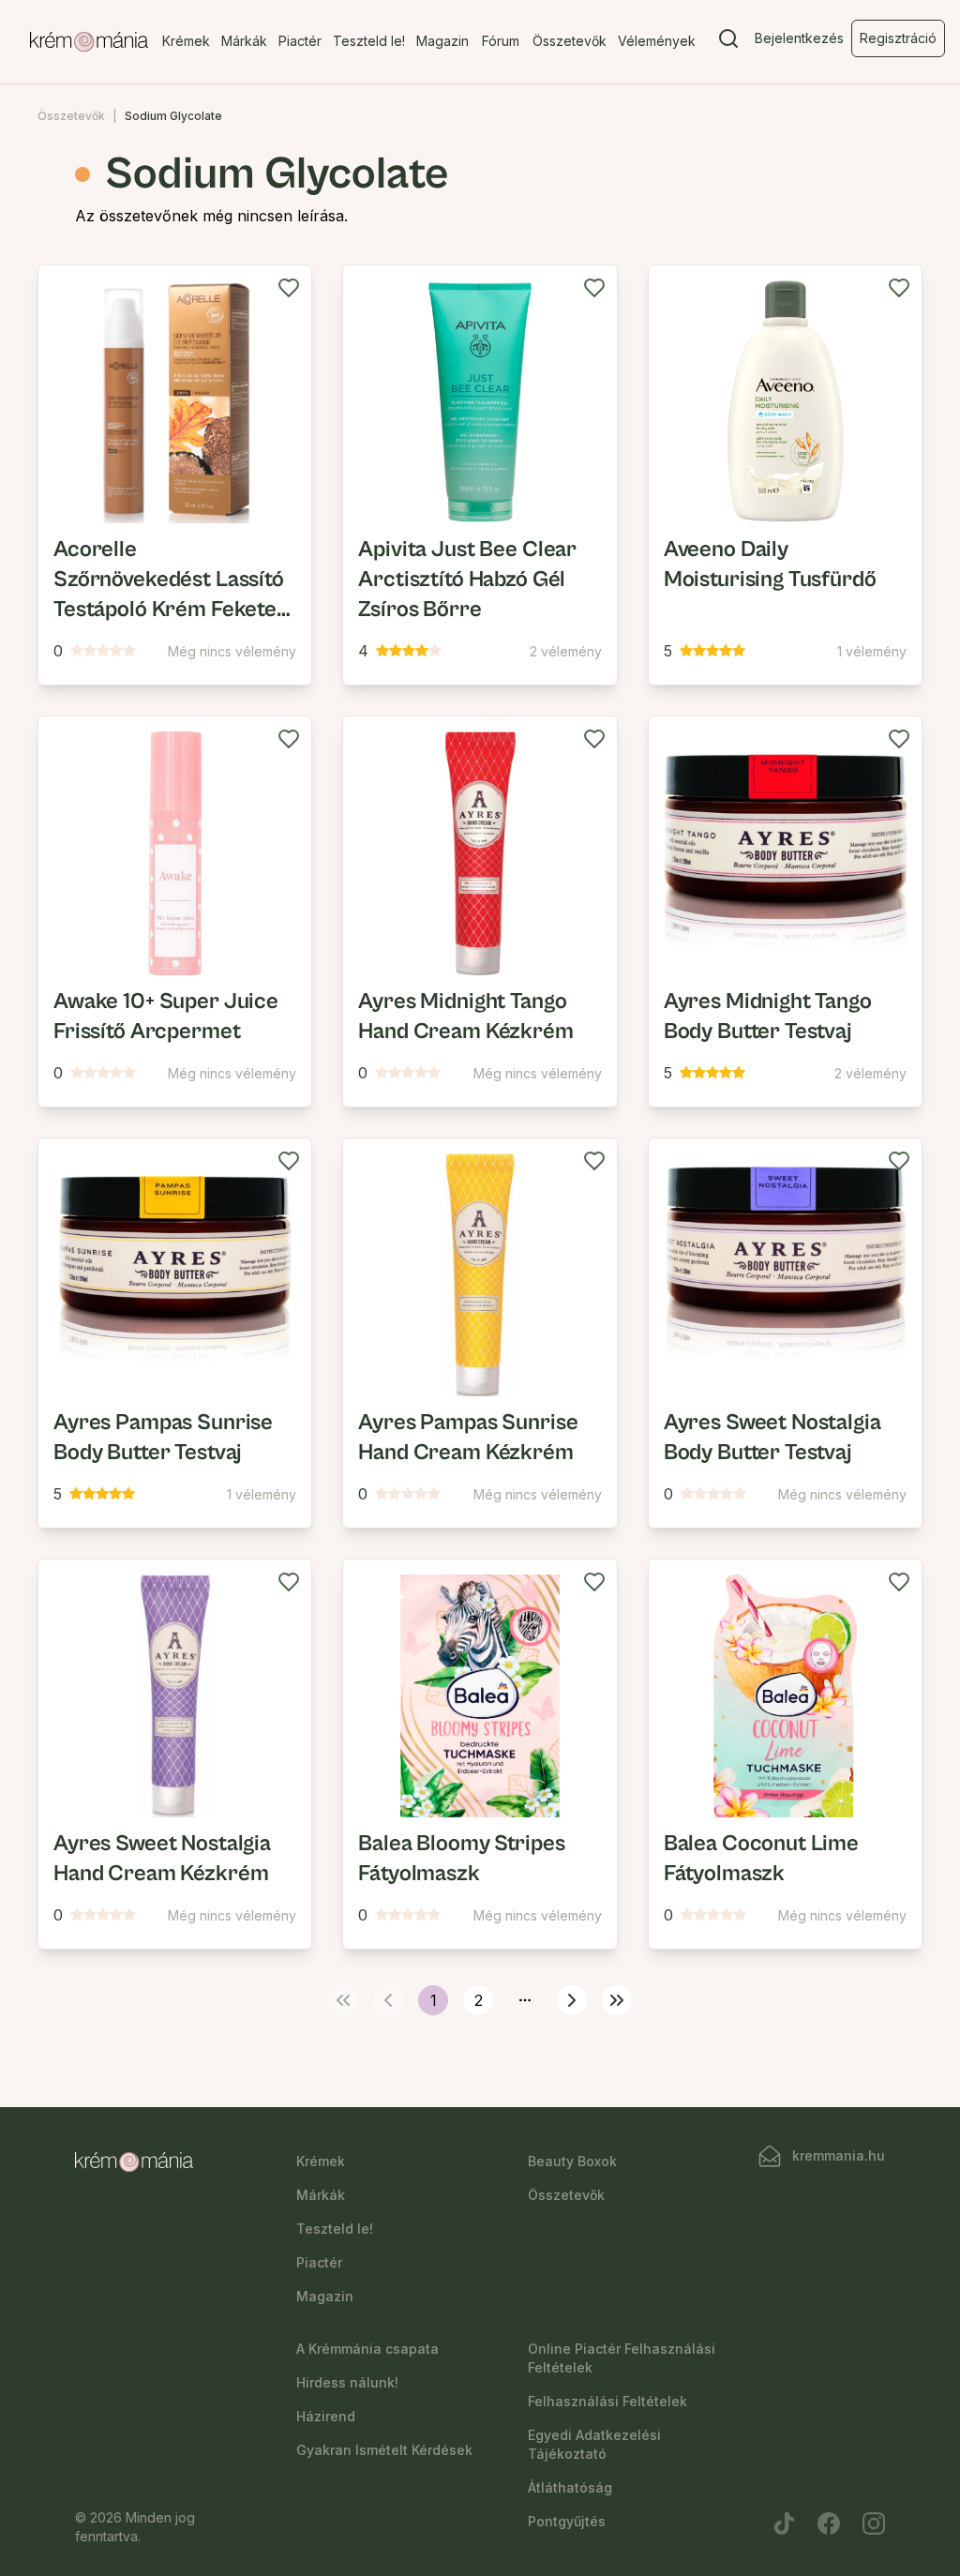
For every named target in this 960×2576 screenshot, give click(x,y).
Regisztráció (898, 38)
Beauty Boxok (572, 2161)
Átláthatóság (570, 2487)
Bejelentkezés (799, 38)
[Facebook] (829, 2523)
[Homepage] (89, 42)
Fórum (501, 41)
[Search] (728, 42)
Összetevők (570, 41)
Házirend (326, 2416)
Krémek (186, 41)
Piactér (300, 41)
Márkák (244, 41)
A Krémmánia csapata (367, 2349)
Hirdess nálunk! (347, 2382)
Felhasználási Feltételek (607, 2401)
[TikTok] (784, 2523)
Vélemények (657, 41)
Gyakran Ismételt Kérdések (384, 2450)
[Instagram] (874, 2523)
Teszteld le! (369, 41)
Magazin (442, 41)
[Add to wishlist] (289, 288)
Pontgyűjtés (567, 2521)
